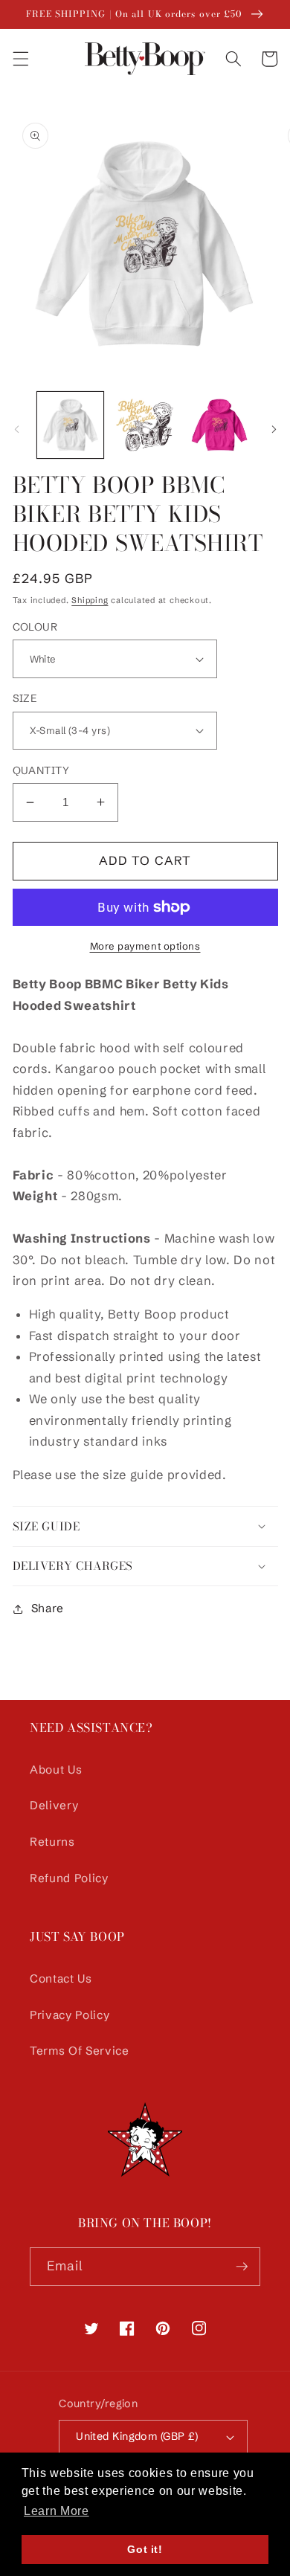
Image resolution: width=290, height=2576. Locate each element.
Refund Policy (69, 1878)
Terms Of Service (80, 2051)
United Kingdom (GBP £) (137, 2436)
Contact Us (61, 1978)
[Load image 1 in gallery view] (70, 425)
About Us (56, 1770)
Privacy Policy (70, 2015)
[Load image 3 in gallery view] (219, 425)
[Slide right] (274, 429)
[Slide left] (16, 429)
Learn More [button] (57, 2511)
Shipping (90, 600)
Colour (35, 627)
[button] (20, 59)
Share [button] (48, 1608)
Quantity (41, 770)
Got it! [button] (145, 2549)
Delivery (54, 1805)
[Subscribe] (242, 2267)
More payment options (145, 946)
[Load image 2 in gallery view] (145, 425)
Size (25, 698)
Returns (52, 1842)
